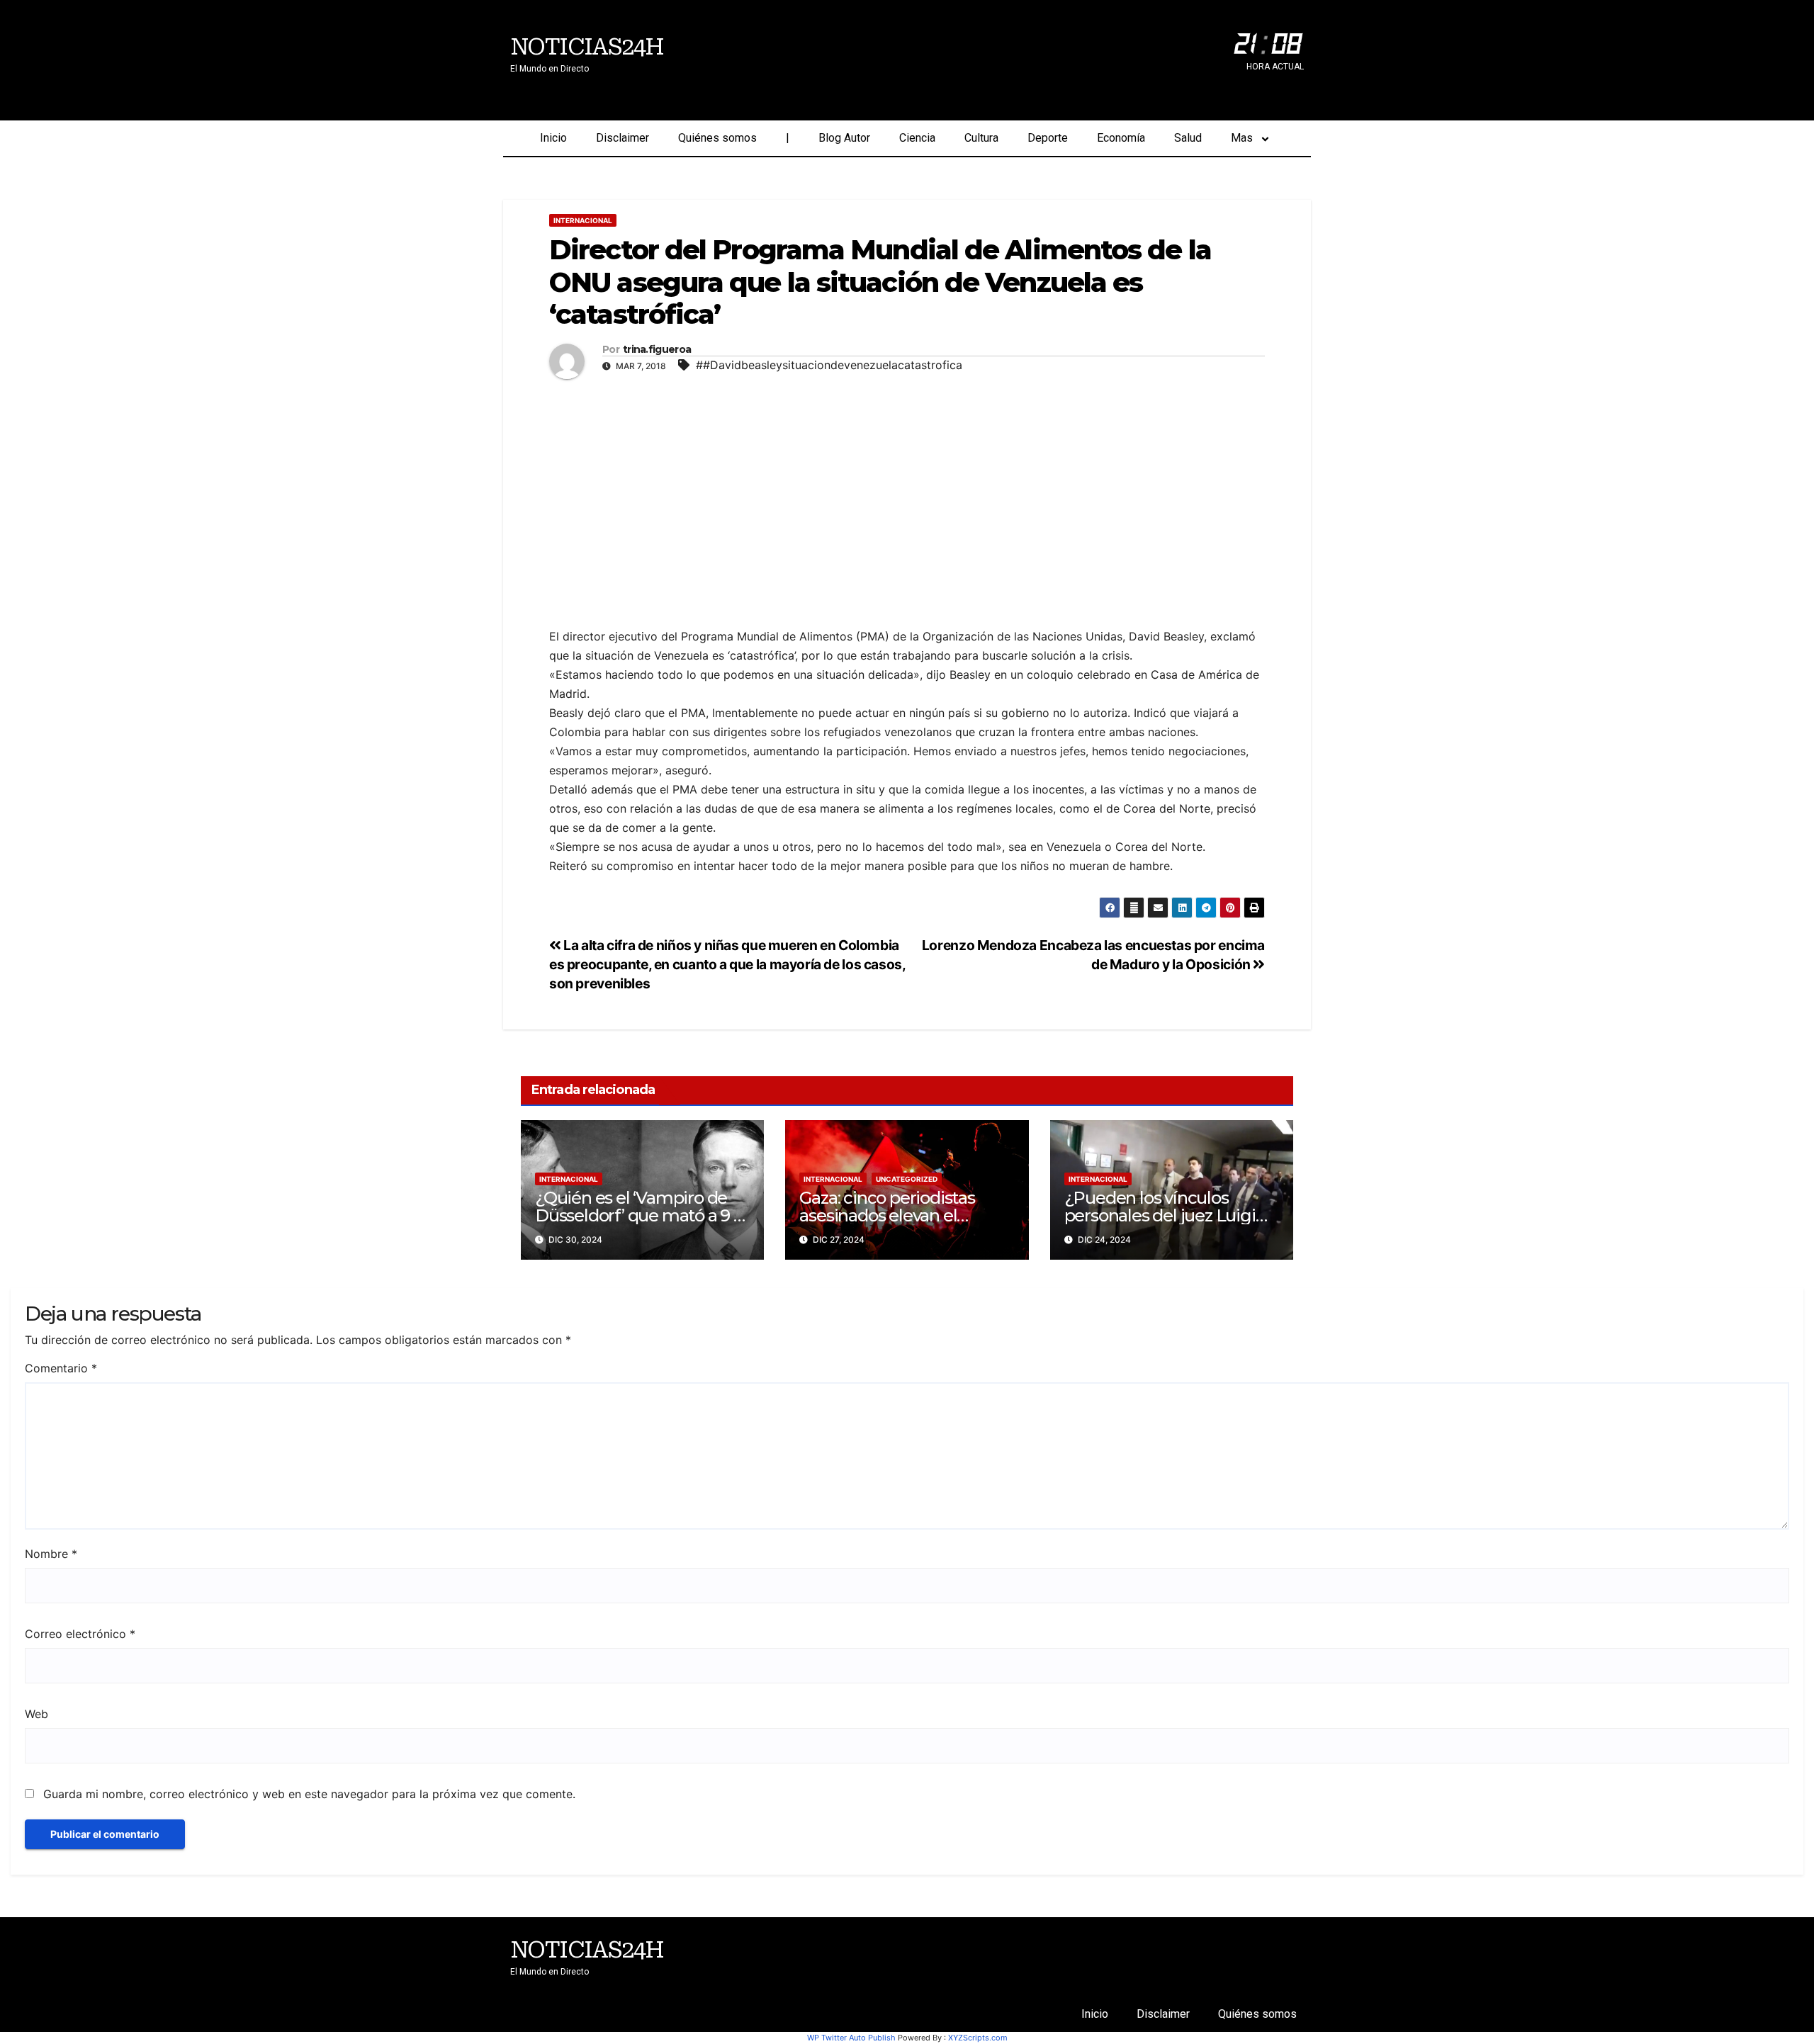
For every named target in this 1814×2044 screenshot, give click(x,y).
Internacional (583, 220)
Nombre (51, 1554)
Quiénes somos (717, 138)
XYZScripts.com (978, 2038)
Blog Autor (844, 138)
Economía (1121, 138)
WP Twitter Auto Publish (851, 2038)
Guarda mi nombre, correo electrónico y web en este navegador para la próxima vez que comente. (309, 1794)
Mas (1242, 138)
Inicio (553, 138)
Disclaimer (622, 138)
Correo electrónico (80, 1634)
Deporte (1048, 138)
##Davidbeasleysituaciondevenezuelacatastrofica (829, 365)
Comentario (61, 1368)
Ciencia (917, 138)
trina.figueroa (657, 350)
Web (36, 1714)
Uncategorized (907, 1179)
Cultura (981, 138)
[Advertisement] (907, 492)
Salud (1188, 138)
